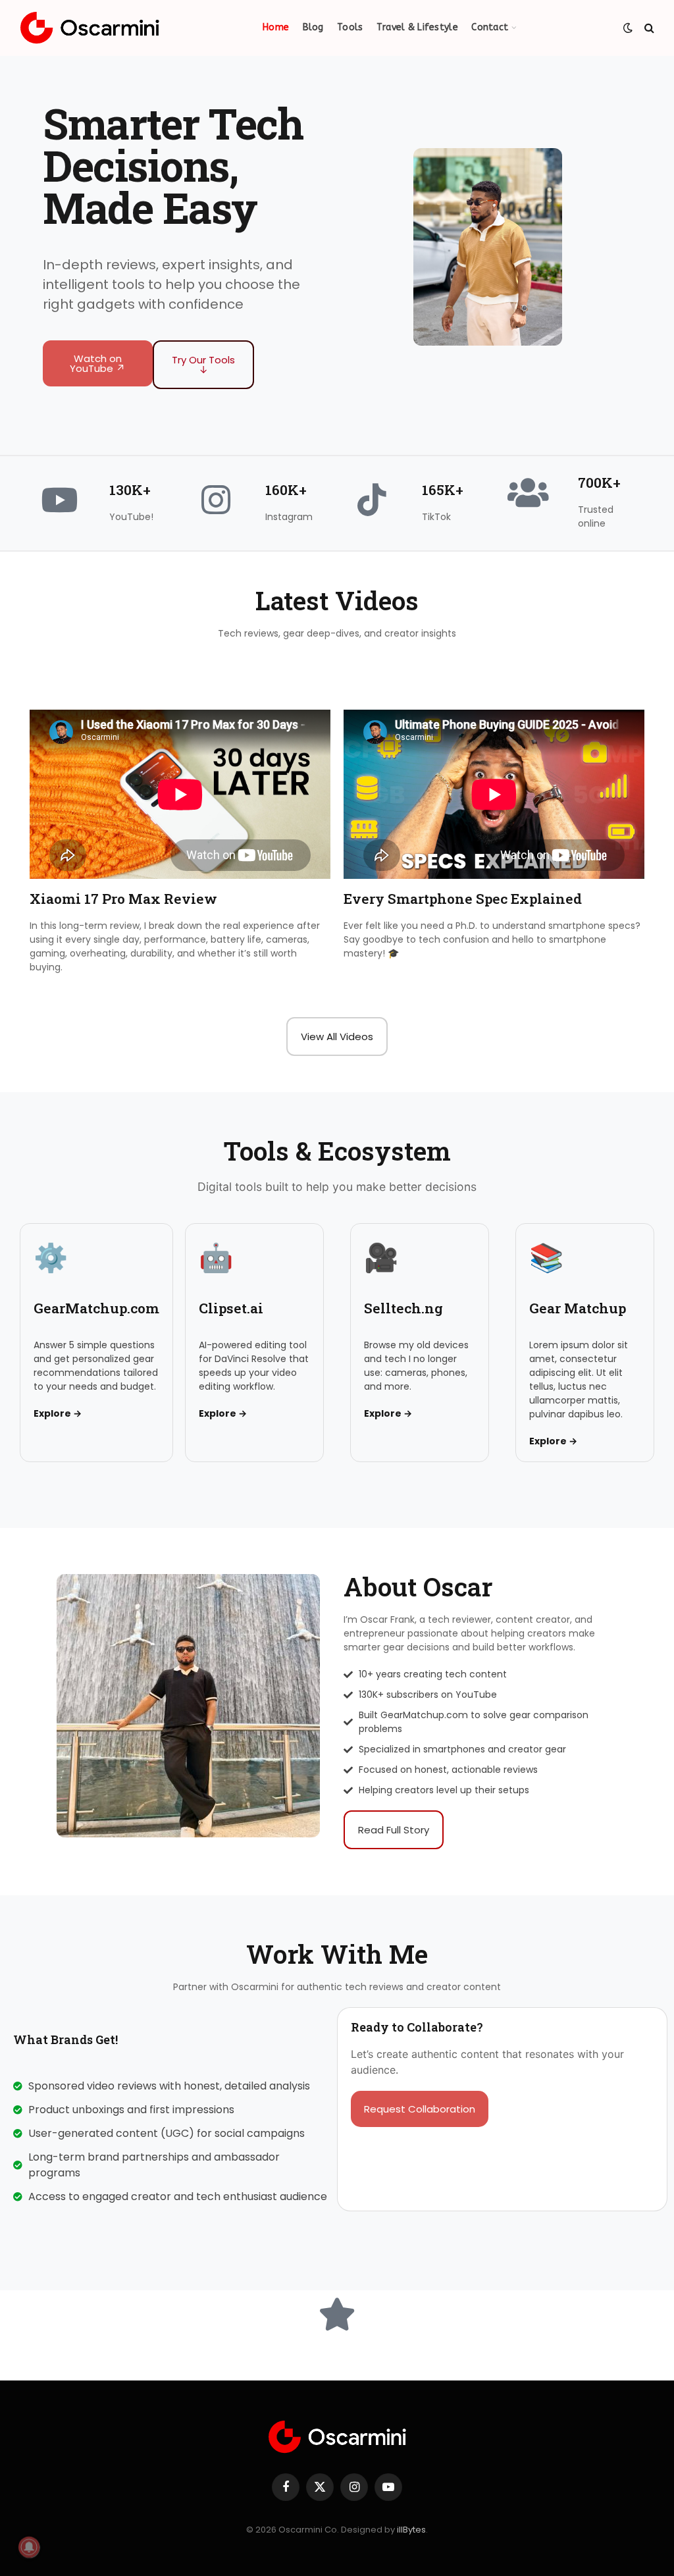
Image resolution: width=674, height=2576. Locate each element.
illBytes (411, 2530)
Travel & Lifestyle (417, 27)
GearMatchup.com (96, 1308)
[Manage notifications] (29, 2547)
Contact (490, 27)
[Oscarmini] (90, 28)
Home (276, 27)
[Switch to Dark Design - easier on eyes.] (628, 28)
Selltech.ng (403, 1308)
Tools (350, 27)
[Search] (648, 28)
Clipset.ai (231, 1308)
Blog (313, 27)
